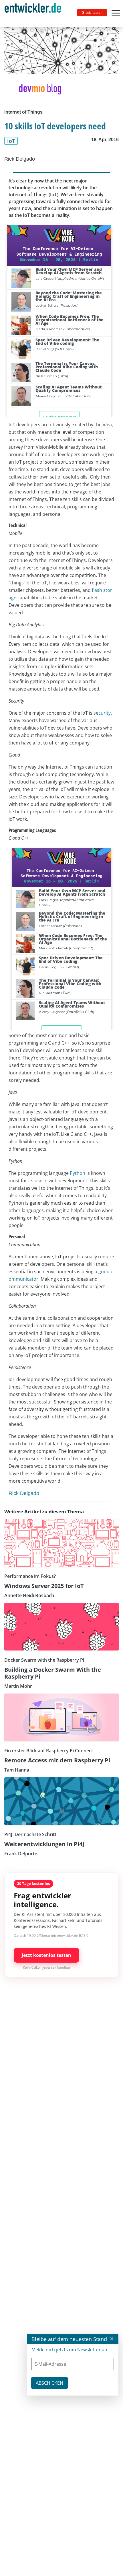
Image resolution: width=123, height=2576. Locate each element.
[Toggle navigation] (35, 13)
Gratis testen (92, 12)
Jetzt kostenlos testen (46, 1955)
